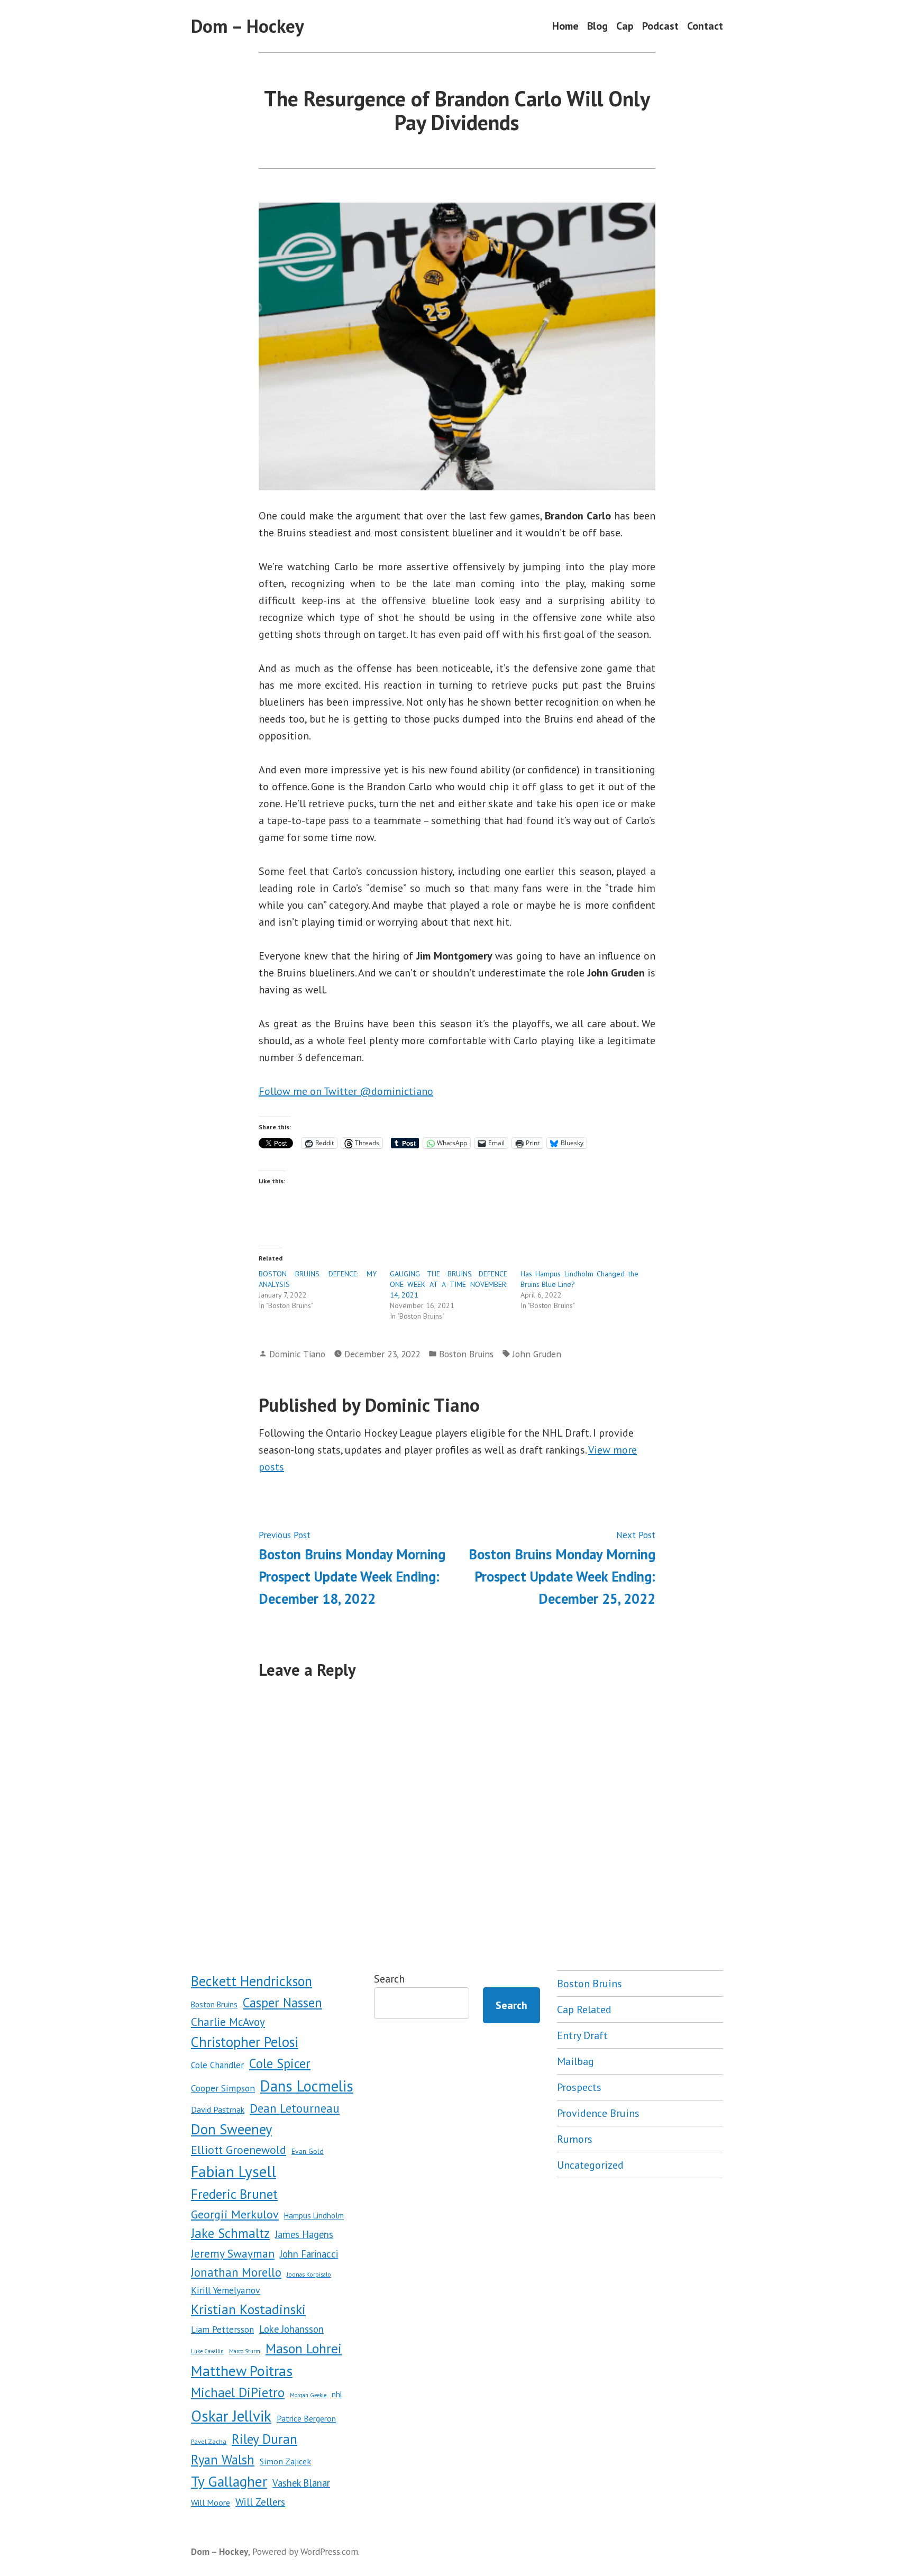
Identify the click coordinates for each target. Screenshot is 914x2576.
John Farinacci (309, 2254)
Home (565, 26)
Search (389, 1979)
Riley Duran (264, 2439)
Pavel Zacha (209, 2441)
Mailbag (575, 2061)
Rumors (575, 2139)
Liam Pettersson (222, 2330)
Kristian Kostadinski (248, 2309)
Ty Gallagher (229, 2481)
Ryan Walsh (223, 2460)
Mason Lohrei (304, 2348)
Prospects (579, 2087)
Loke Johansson (291, 2329)
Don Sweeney (231, 2129)
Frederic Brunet (234, 2194)
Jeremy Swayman (233, 2253)
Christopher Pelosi (245, 2042)
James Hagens (304, 2234)
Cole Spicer (280, 2063)
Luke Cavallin (207, 2351)
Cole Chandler (217, 2065)
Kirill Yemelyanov (226, 2290)
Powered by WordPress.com (305, 2551)
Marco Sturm (245, 2351)
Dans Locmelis (307, 2086)
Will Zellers (260, 2502)
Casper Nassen (282, 2003)
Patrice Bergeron (306, 2418)
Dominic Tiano (297, 1354)
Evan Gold (308, 2151)
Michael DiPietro (238, 2392)
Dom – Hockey (248, 26)
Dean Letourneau (295, 2108)
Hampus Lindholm (314, 2216)
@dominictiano (396, 1091)
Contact (705, 26)
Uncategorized (590, 2165)
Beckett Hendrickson (252, 1981)
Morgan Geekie (308, 2395)
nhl (337, 2394)
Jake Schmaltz (230, 2233)
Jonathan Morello (236, 2272)
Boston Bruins (466, 1354)
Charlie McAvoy (228, 2022)
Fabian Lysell (234, 2171)
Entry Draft (582, 2035)
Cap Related (584, 2009)
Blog (597, 26)
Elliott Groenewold (239, 2150)
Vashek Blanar (301, 2483)
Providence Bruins (598, 2113)
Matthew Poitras (242, 2371)
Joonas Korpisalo (309, 2274)
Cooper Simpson (223, 2088)
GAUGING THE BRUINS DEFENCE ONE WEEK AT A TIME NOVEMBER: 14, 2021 (449, 1284)
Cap (625, 26)
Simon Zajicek (285, 2461)
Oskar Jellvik (231, 2416)
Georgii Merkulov (235, 2214)
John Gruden (537, 1354)
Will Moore (211, 2502)
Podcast (660, 26)
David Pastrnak (218, 2109)
